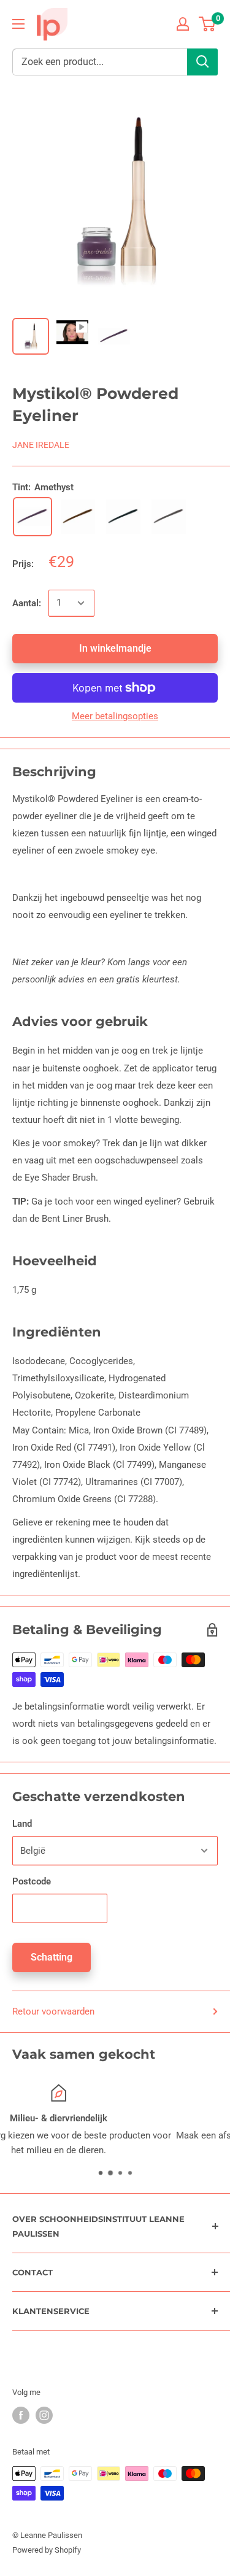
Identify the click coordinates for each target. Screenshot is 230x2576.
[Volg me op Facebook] (21, 2415)
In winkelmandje (115, 648)
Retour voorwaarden (53, 2011)
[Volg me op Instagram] (44, 2415)
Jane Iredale (41, 445)
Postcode (32, 1881)
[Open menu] (18, 24)
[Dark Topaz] (78, 517)
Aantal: (27, 603)
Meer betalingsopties (115, 716)
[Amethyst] (33, 517)
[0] (208, 24)
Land (22, 1824)
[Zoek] (202, 62)
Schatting (52, 1957)
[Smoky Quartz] (169, 517)
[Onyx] (123, 517)
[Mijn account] (183, 24)
